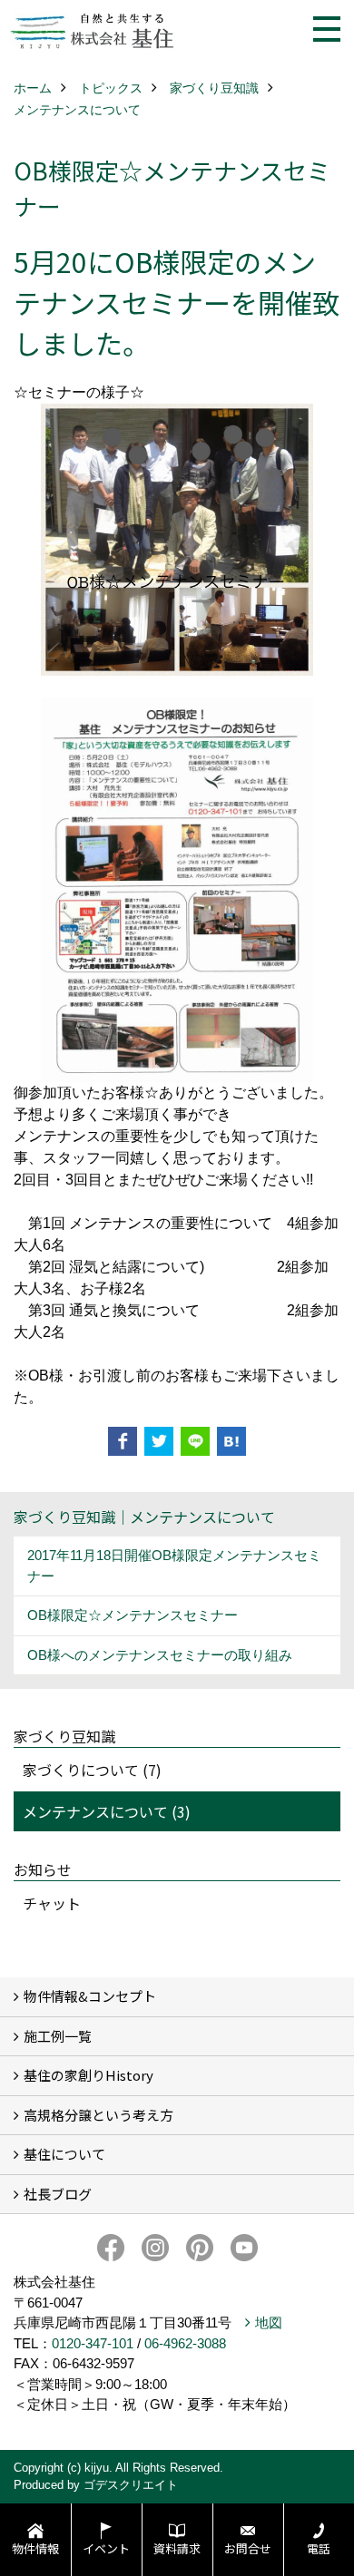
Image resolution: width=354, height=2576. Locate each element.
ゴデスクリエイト (131, 2485)
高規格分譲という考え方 (98, 2115)
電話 (319, 2548)
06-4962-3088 (185, 2343)
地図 (269, 2322)
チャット (52, 1903)
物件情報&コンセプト (90, 1996)
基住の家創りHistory (88, 2075)
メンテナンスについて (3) (107, 1811)
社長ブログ (58, 2194)
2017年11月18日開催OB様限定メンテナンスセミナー (174, 1566)
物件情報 (35, 2548)
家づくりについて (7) (92, 1770)
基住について (64, 2154)
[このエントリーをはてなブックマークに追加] (231, 1441)
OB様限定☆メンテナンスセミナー (133, 1615)
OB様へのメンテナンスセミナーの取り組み (160, 1655)
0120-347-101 (93, 2343)
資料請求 (177, 2548)
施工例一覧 (58, 2036)
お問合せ (248, 2548)
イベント (106, 2548)
